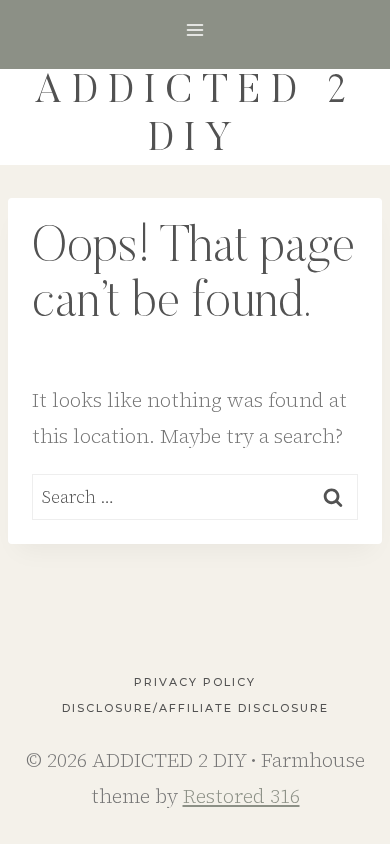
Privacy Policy (195, 682)
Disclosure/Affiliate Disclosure (195, 708)
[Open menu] (195, 29)
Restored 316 (241, 796)
